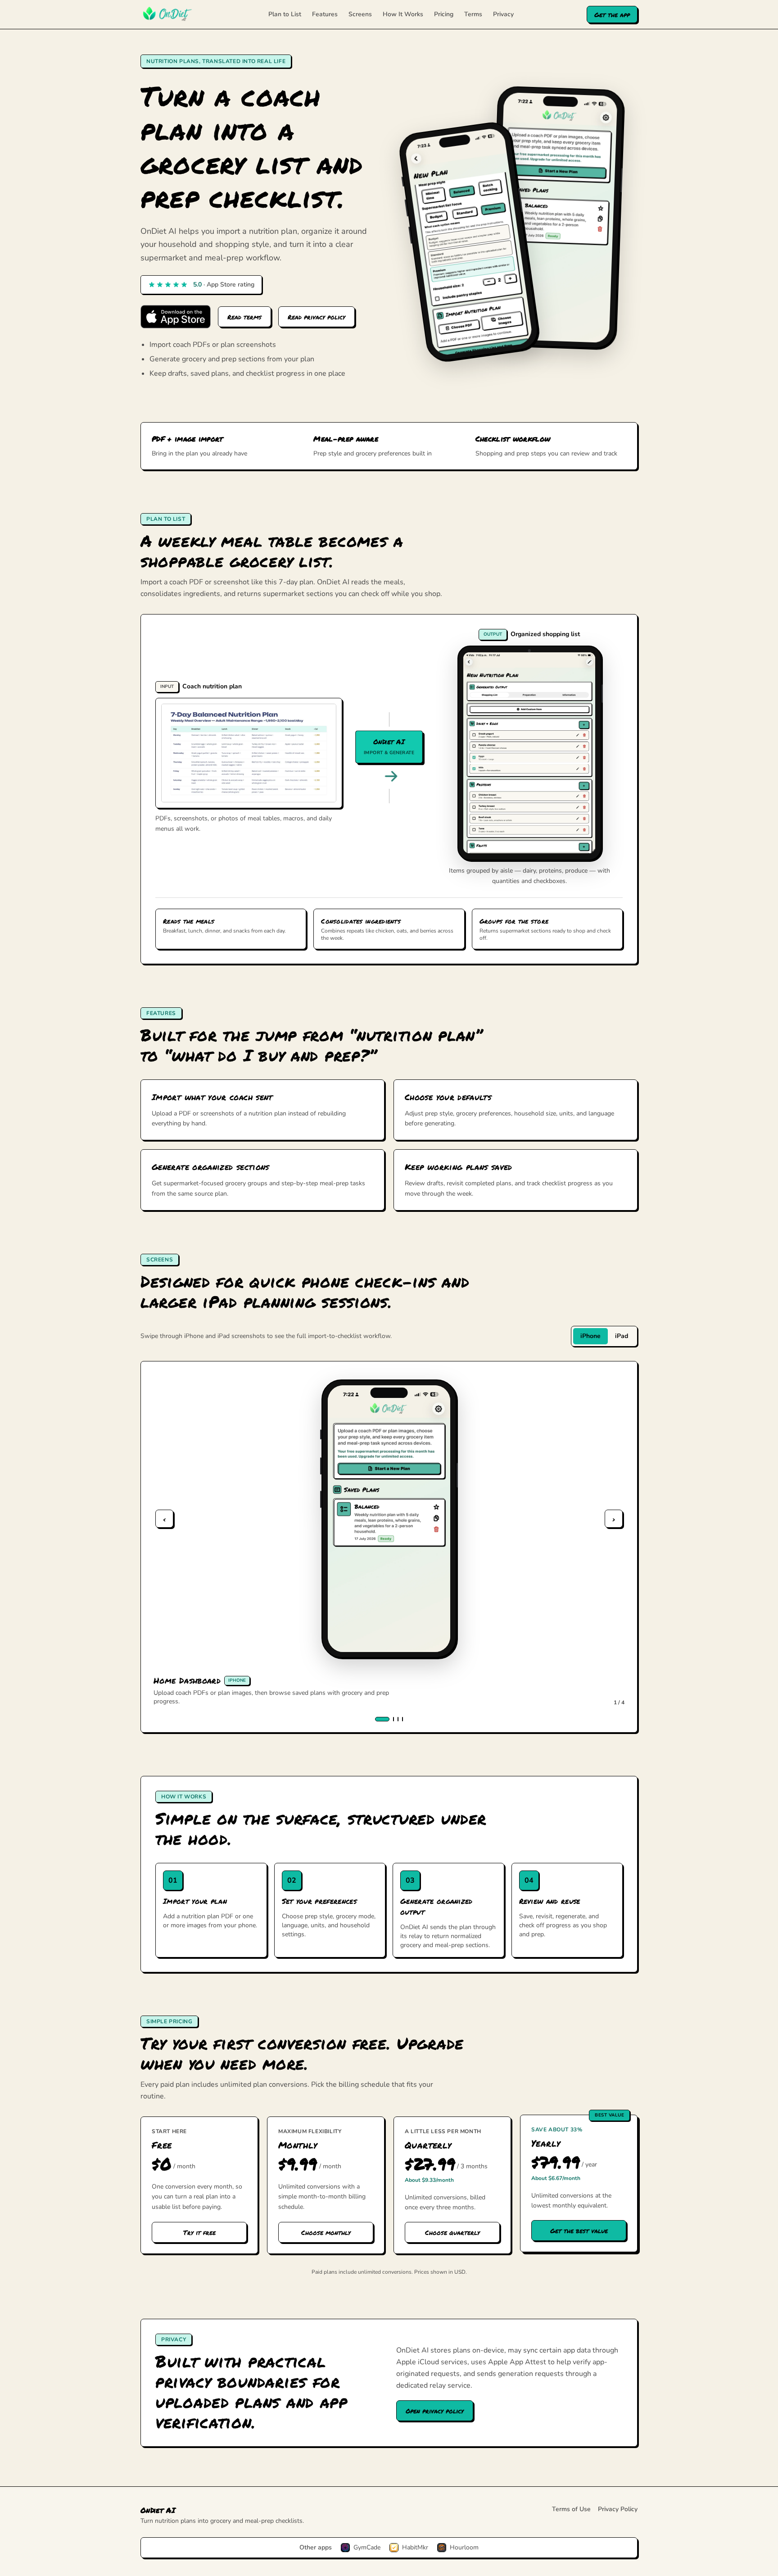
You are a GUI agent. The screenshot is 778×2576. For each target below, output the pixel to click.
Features (325, 14)
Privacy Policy (618, 2509)
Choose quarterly (452, 2232)
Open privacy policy (435, 2411)
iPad (622, 1336)
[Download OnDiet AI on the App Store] (176, 317)
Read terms (244, 317)
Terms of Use (571, 2509)
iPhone (590, 1336)
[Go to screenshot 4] (403, 1719)
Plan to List (285, 14)
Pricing (444, 14)
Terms (473, 14)
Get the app (612, 14)
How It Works (403, 14)
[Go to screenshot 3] (398, 1719)
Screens (360, 14)
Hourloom (464, 2547)
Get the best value (579, 2230)
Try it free (199, 2232)
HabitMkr (415, 2547)
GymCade (367, 2547)
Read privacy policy (317, 317)
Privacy (503, 14)
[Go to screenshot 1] (382, 1719)
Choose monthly (326, 2232)
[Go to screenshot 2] (394, 1719)
